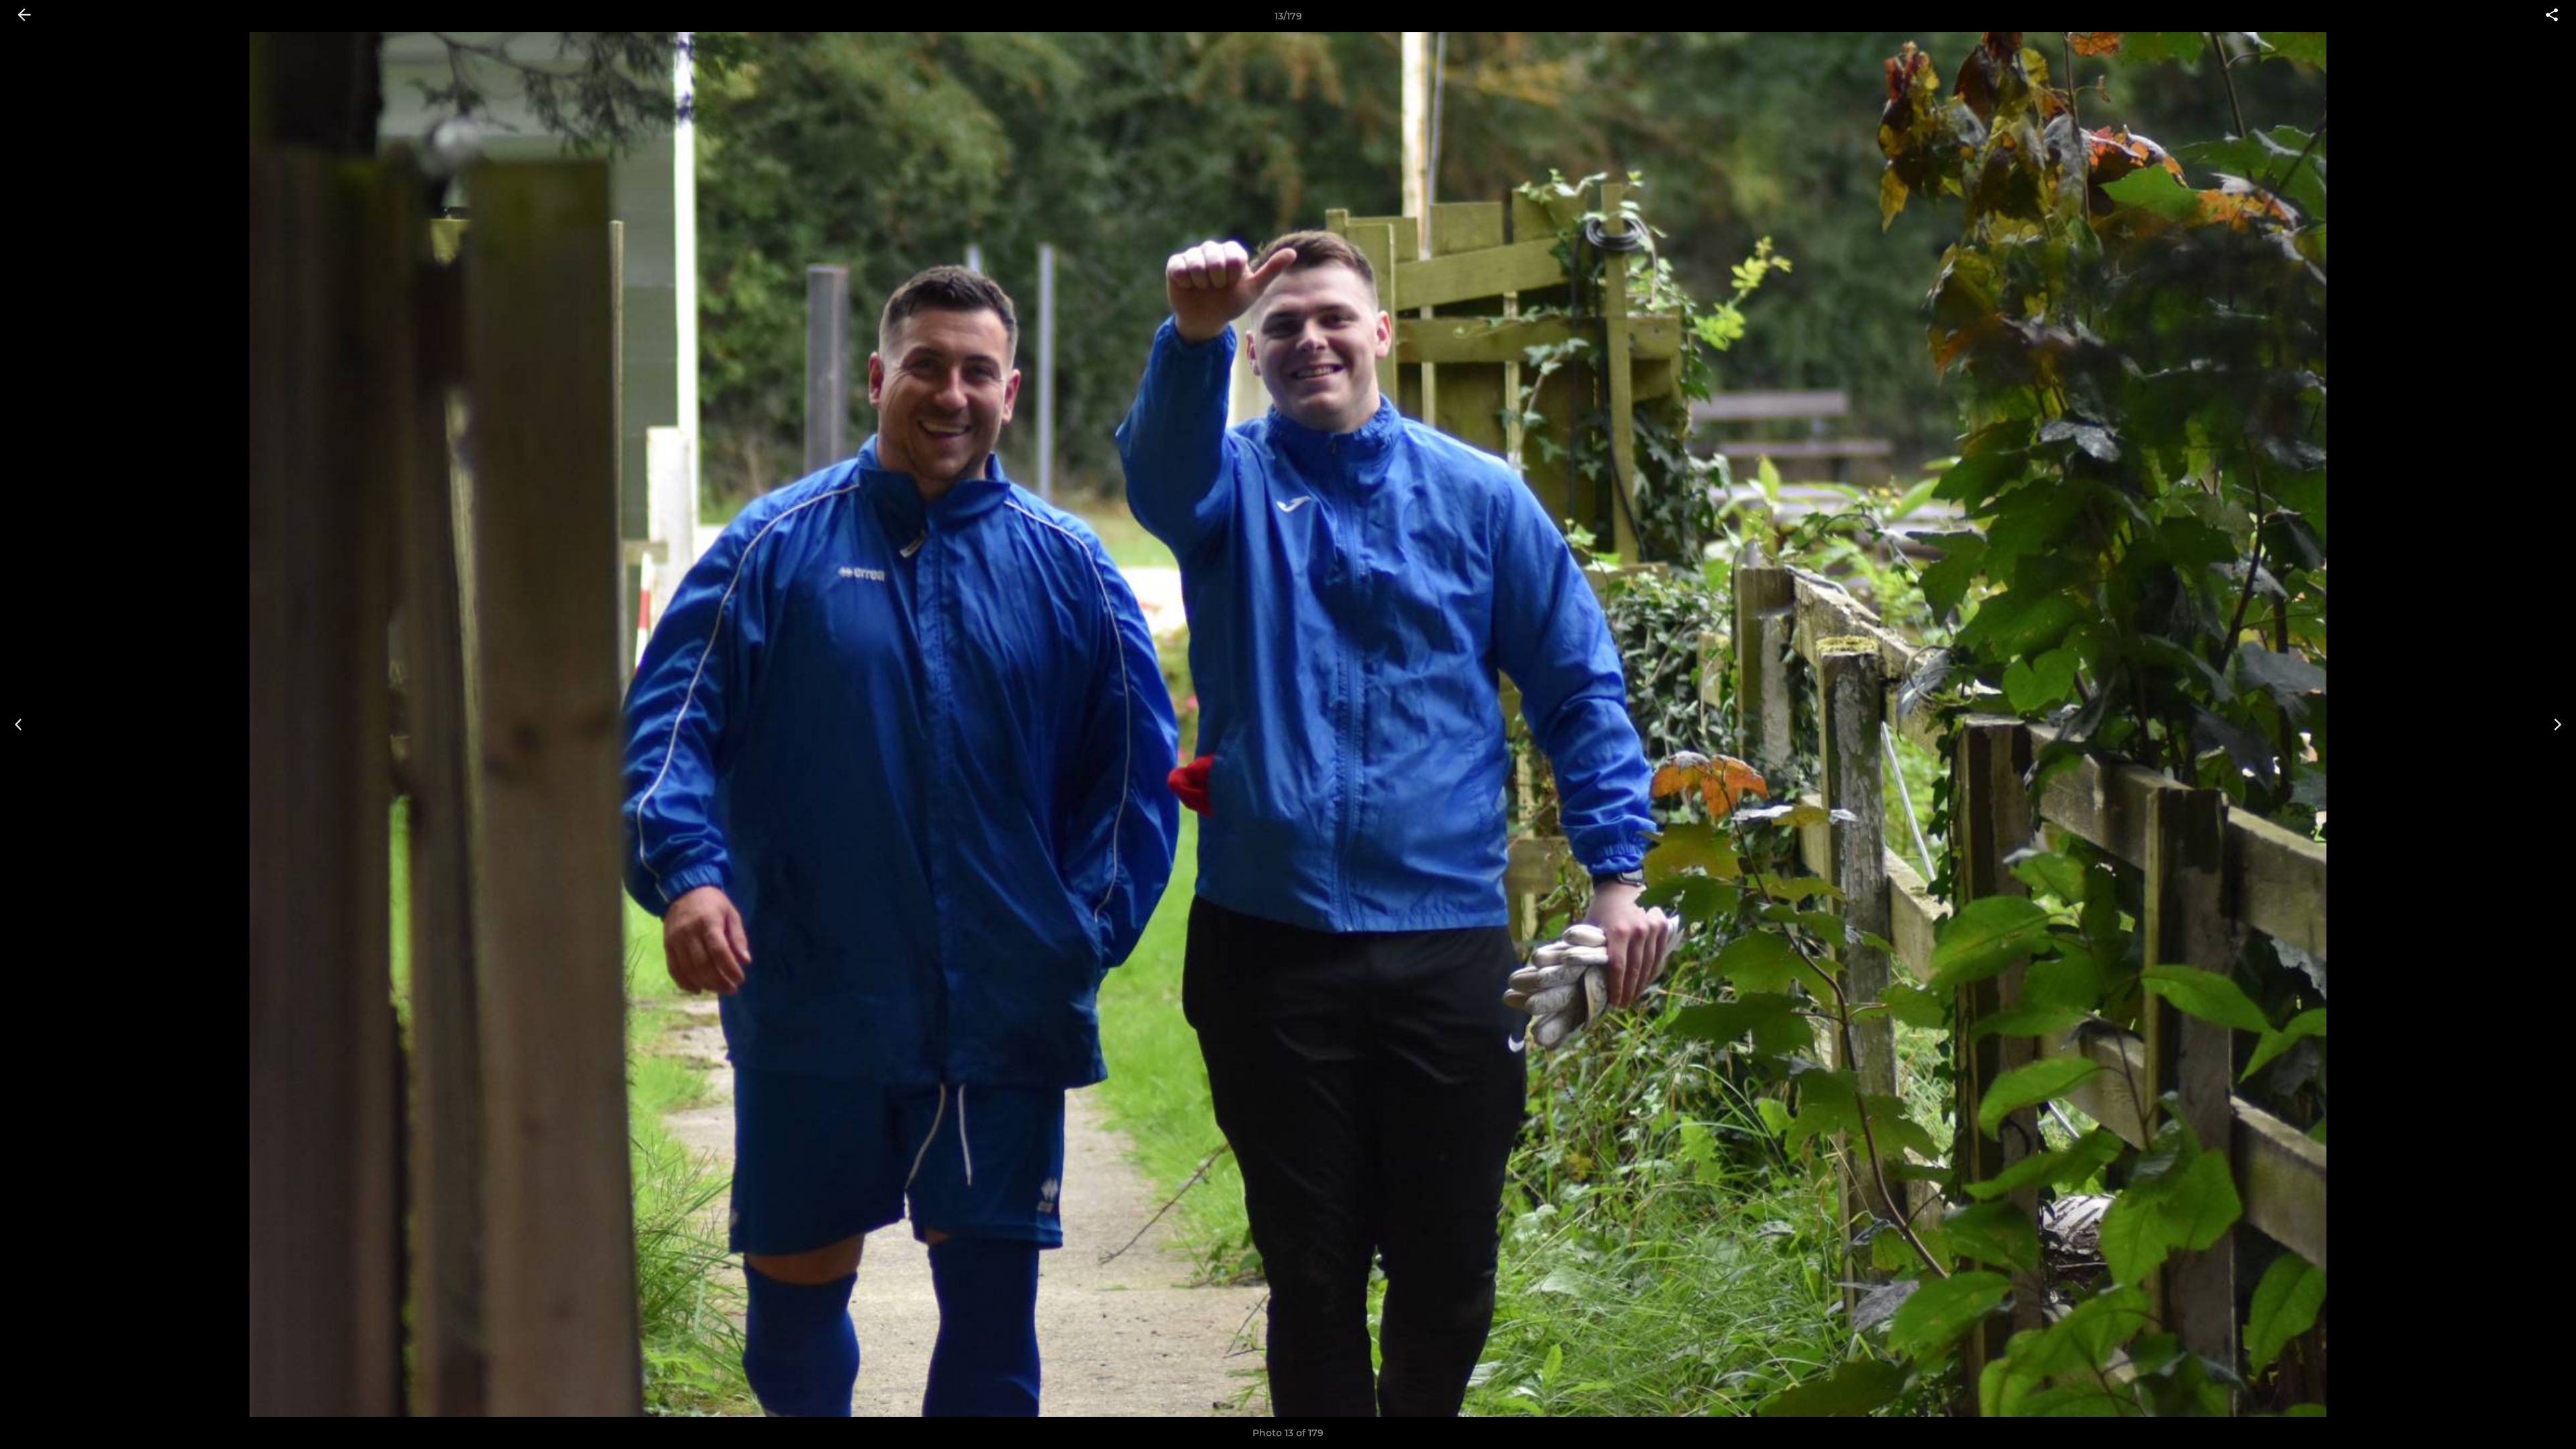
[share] (2552, 16)
